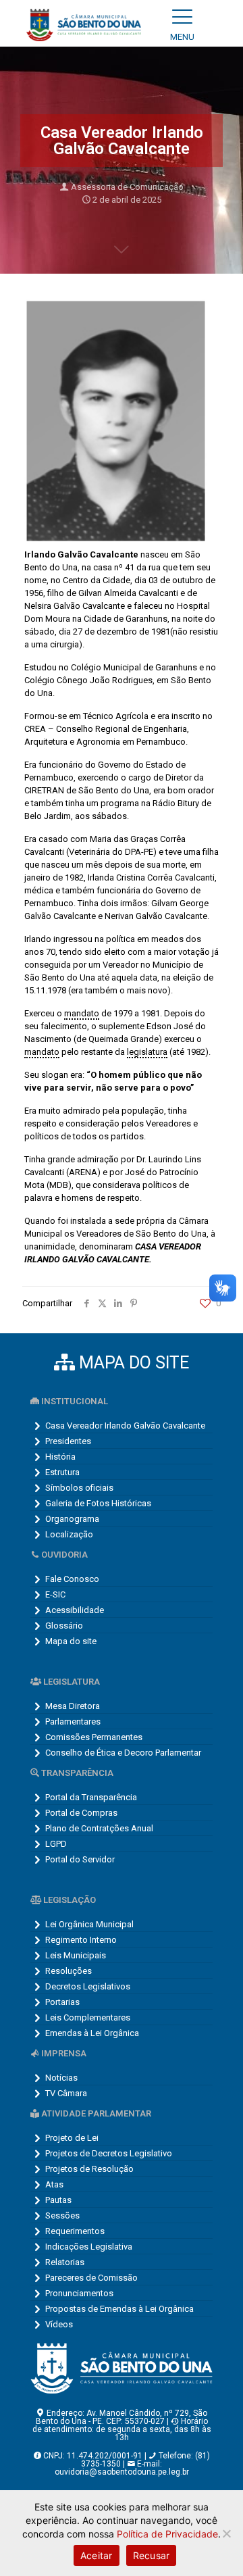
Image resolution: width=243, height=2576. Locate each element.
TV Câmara (66, 2093)
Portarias (62, 2002)
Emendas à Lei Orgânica (92, 2033)
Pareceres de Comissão (91, 2278)
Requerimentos (75, 2231)
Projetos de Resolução (89, 2169)
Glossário (64, 1626)
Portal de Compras (81, 1813)
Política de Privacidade (167, 2534)
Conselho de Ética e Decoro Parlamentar (123, 1753)
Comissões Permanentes (94, 1737)
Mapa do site (71, 1641)
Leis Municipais (76, 1955)
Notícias (61, 2078)
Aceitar (97, 2555)
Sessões (62, 2215)
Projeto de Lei (72, 2138)
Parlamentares (73, 1722)
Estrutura (62, 1472)
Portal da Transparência (91, 1797)
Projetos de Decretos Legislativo (109, 2153)
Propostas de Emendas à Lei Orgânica (119, 2309)
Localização (69, 1534)
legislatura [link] (147, 1052)
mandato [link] (82, 1013)
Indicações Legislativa (89, 2247)
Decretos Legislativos (88, 1986)
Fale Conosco (72, 1579)
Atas (54, 2184)
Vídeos (59, 2324)
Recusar (152, 2555)
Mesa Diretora (73, 1706)
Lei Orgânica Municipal (89, 1924)
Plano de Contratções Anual (99, 1828)
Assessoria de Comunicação (127, 187)
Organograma (72, 1519)
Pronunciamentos (79, 2293)
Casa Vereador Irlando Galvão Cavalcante (125, 1426)
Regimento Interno (81, 1940)
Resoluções (69, 1971)
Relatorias (65, 2262)
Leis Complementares (88, 2017)
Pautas (58, 2200)
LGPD (56, 1844)
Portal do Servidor (80, 1859)
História (60, 1457)
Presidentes (68, 1441)
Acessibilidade (75, 1610)
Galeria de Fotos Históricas (98, 1503)
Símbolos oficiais (79, 1488)
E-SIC (55, 1594)
